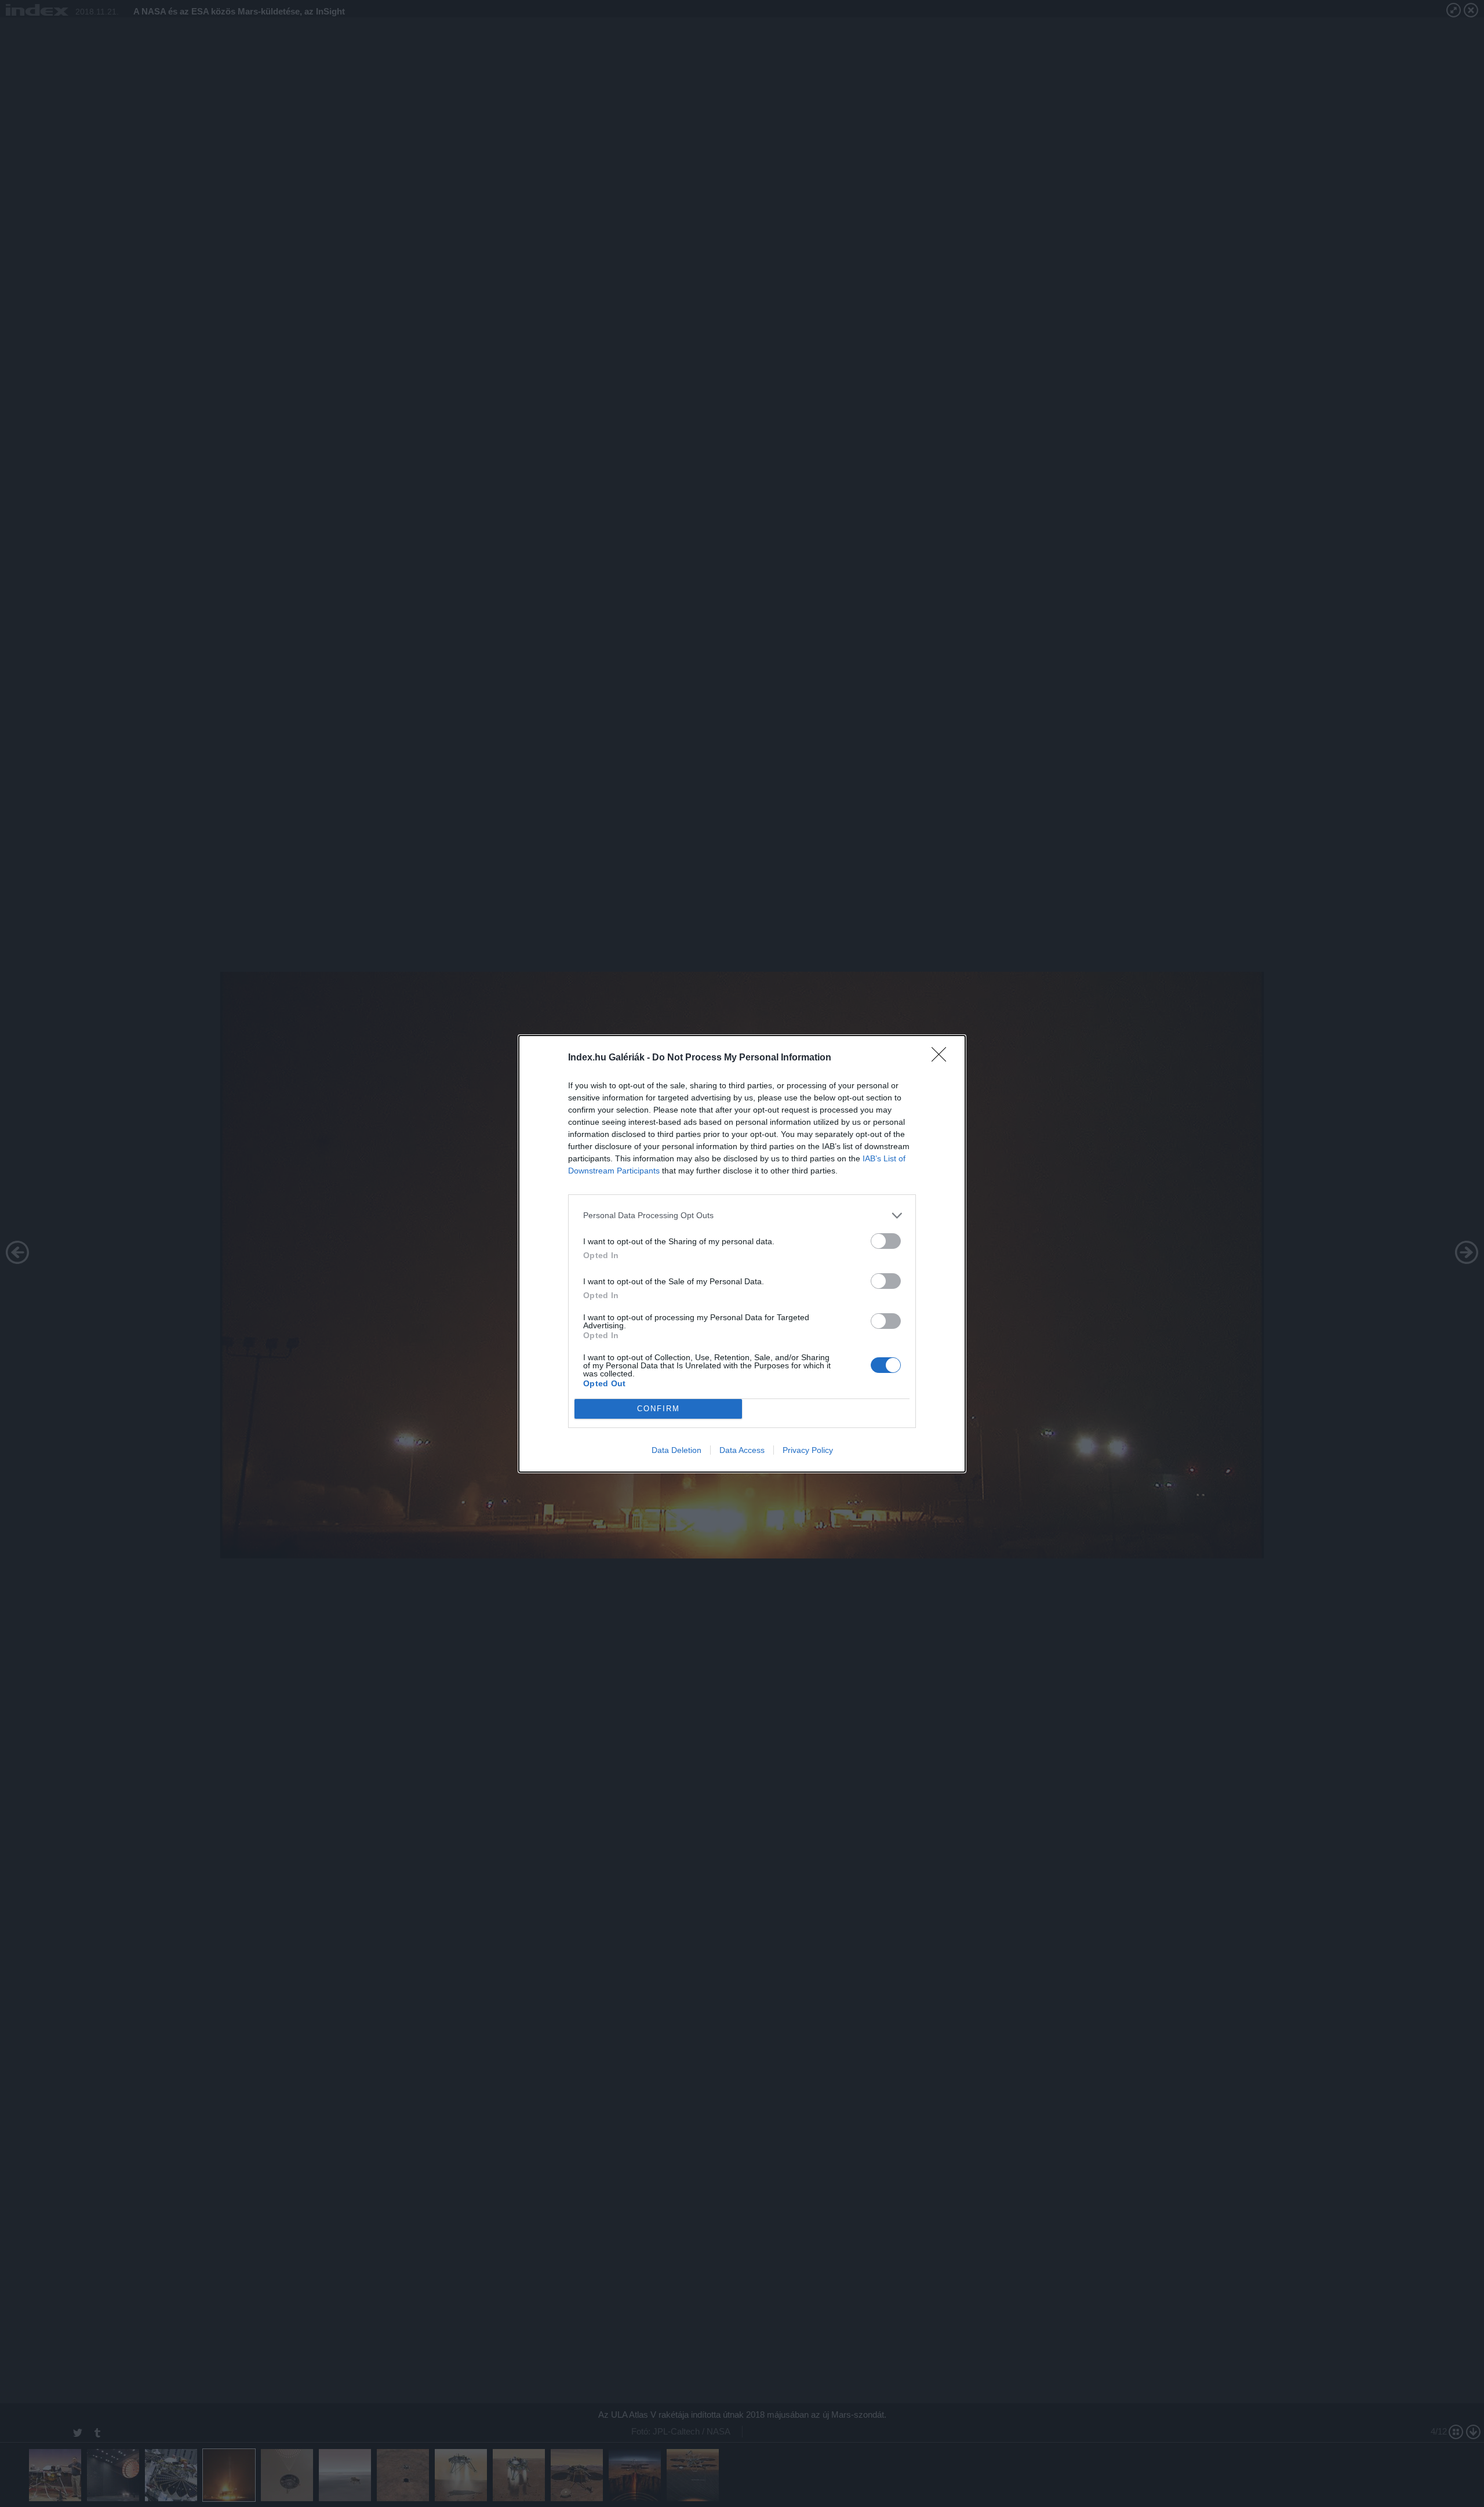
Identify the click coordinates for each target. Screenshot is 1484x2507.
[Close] (943, 1058)
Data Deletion (676, 1450)
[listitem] (742, 1216)
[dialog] (742, 1254)
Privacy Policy (808, 1450)
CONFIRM (659, 1409)
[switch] (886, 1241)
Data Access (742, 1450)
